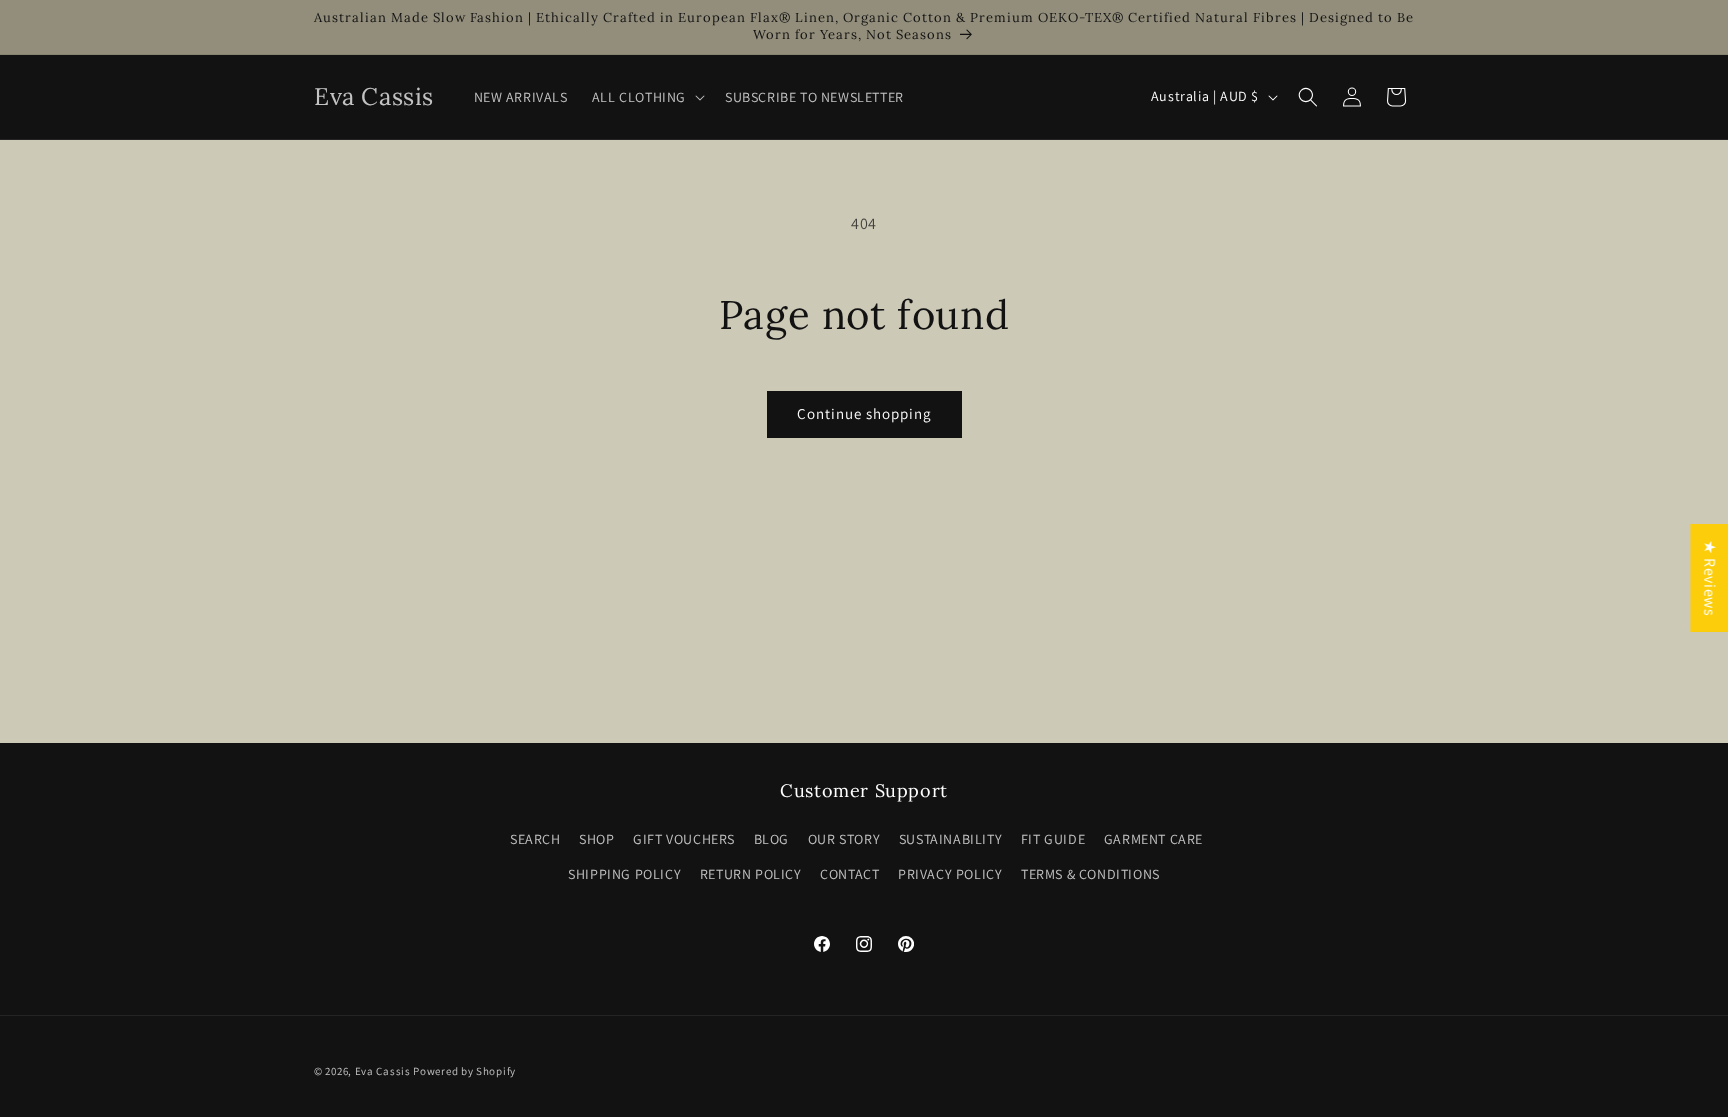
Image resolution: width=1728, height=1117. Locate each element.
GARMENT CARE (1153, 839)
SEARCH (535, 839)
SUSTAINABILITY (950, 839)
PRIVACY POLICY (950, 874)
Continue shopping (864, 413)
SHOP (596, 839)
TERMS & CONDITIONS (1090, 874)
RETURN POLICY (751, 874)
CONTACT (849, 874)
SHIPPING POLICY (624, 874)
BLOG (771, 839)
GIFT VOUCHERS (684, 839)
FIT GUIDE (1053, 839)
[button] (646, 97)
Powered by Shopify (464, 1071)
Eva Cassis (383, 1071)
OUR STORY (844, 839)
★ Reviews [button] (1709, 577)
